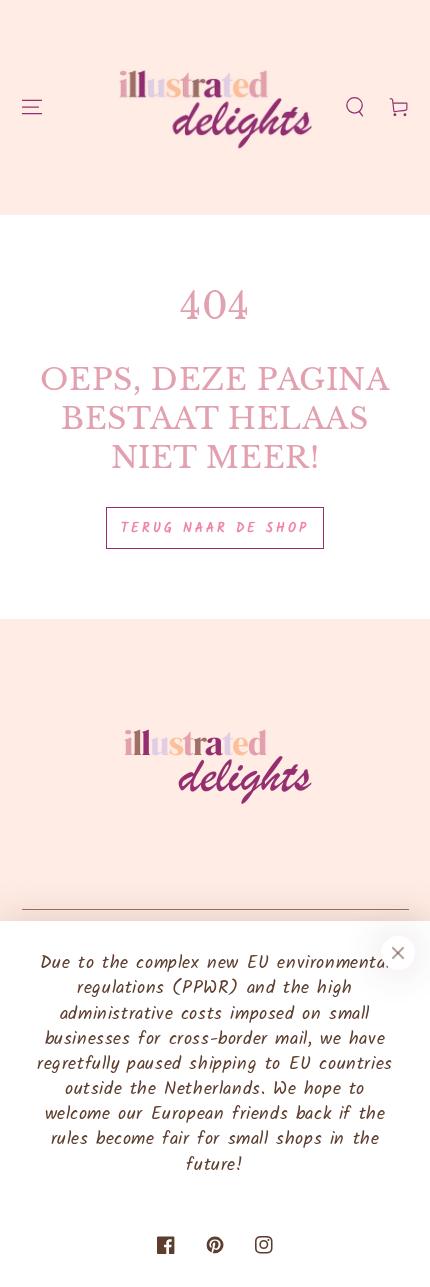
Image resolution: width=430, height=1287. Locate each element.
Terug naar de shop (215, 528)
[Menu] (32, 107)
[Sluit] (398, 953)
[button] (355, 107)
